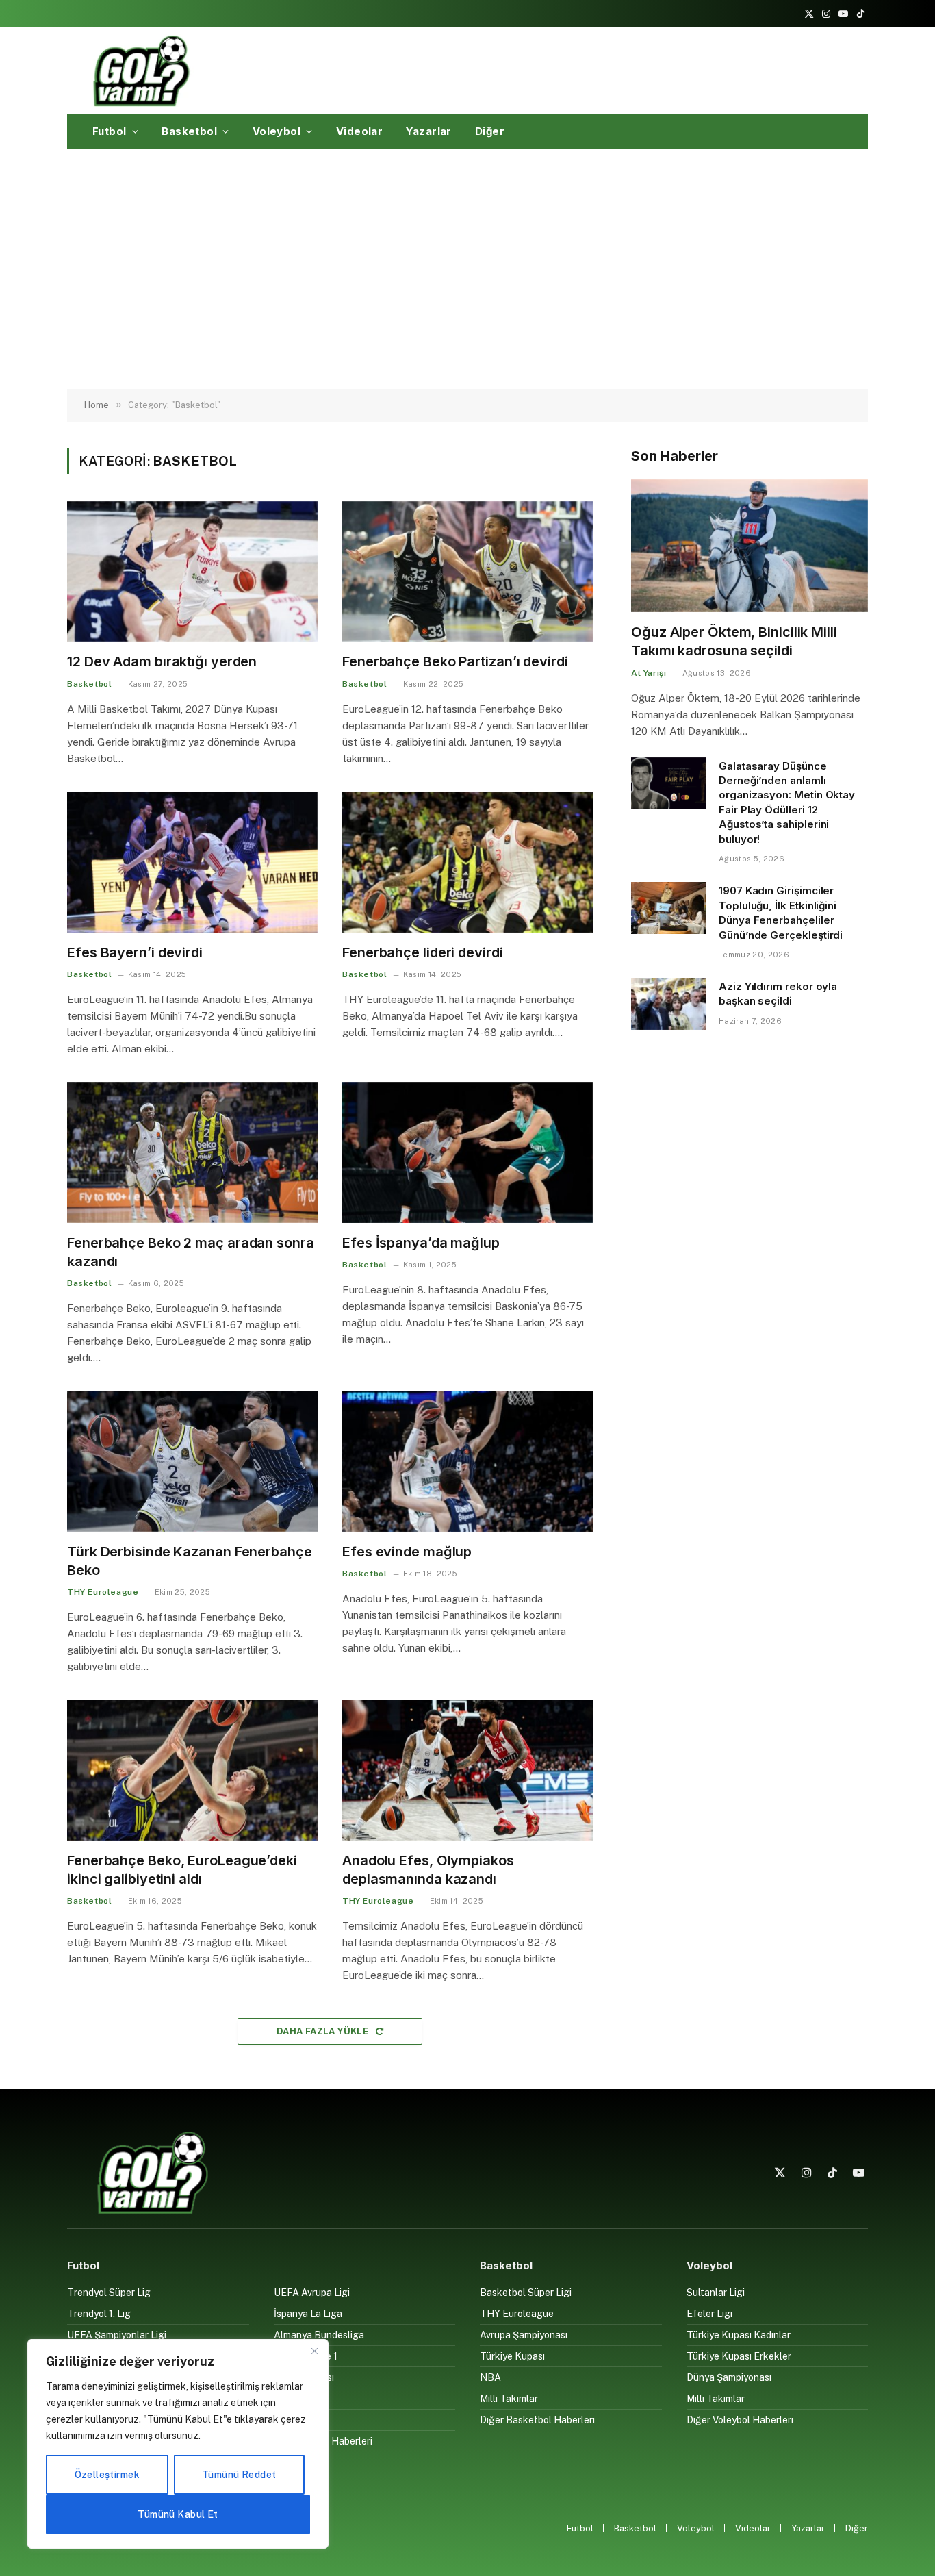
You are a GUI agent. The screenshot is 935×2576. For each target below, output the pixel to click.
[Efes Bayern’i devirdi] (192, 862)
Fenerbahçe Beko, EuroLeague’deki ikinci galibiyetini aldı (182, 1870)
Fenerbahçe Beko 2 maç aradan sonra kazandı (191, 1252)
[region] (178, 2444)
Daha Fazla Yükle (324, 2031)
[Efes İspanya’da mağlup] (467, 1152)
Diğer (490, 131)
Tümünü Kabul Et (178, 2514)
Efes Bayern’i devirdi (135, 952)
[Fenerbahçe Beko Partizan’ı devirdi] (467, 572)
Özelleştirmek (107, 2475)
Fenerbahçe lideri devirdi (423, 952)
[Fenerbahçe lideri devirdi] (467, 862)
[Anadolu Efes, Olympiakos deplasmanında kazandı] (467, 1770)
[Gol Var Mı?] (141, 71)
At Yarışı (649, 673)
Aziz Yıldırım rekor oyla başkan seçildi (778, 994)
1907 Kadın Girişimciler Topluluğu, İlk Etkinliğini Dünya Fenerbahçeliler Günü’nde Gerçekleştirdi (781, 912)
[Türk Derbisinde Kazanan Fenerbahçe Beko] (192, 1461)
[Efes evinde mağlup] (467, 1461)
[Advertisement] (467, 269)
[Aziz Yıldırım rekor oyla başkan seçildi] (669, 1004)
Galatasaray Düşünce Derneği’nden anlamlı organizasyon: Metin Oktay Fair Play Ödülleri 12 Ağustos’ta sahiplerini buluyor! (787, 803)
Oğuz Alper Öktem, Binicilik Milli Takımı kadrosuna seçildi (734, 641)
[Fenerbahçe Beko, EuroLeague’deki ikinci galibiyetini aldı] (192, 1770)
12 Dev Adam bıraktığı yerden (162, 661)
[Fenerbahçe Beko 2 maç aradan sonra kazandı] (192, 1152)
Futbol (110, 131)
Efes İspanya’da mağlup (421, 1243)
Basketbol (189, 131)
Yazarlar (429, 131)
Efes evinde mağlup (407, 1552)
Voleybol (277, 131)
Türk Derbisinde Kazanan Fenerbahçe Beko (190, 1561)
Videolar (360, 131)
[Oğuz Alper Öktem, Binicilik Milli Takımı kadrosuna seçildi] (750, 546)
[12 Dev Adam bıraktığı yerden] (192, 572)
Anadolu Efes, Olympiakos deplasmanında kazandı (428, 1870)
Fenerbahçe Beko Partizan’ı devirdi (455, 661)
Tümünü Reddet (239, 2475)
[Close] (314, 2351)
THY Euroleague (103, 1592)
